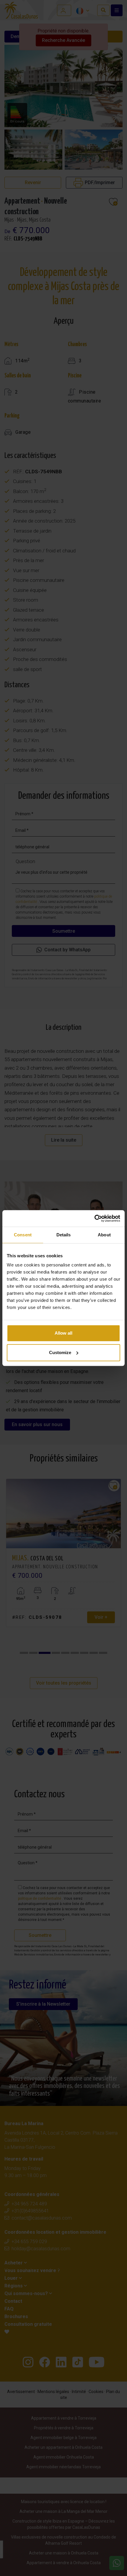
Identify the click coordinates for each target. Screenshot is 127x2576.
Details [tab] (64, 1235)
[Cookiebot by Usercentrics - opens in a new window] (94, 1218)
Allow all (63, 1333)
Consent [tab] (23, 1235)
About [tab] (104, 1235)
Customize (60, 1352)
